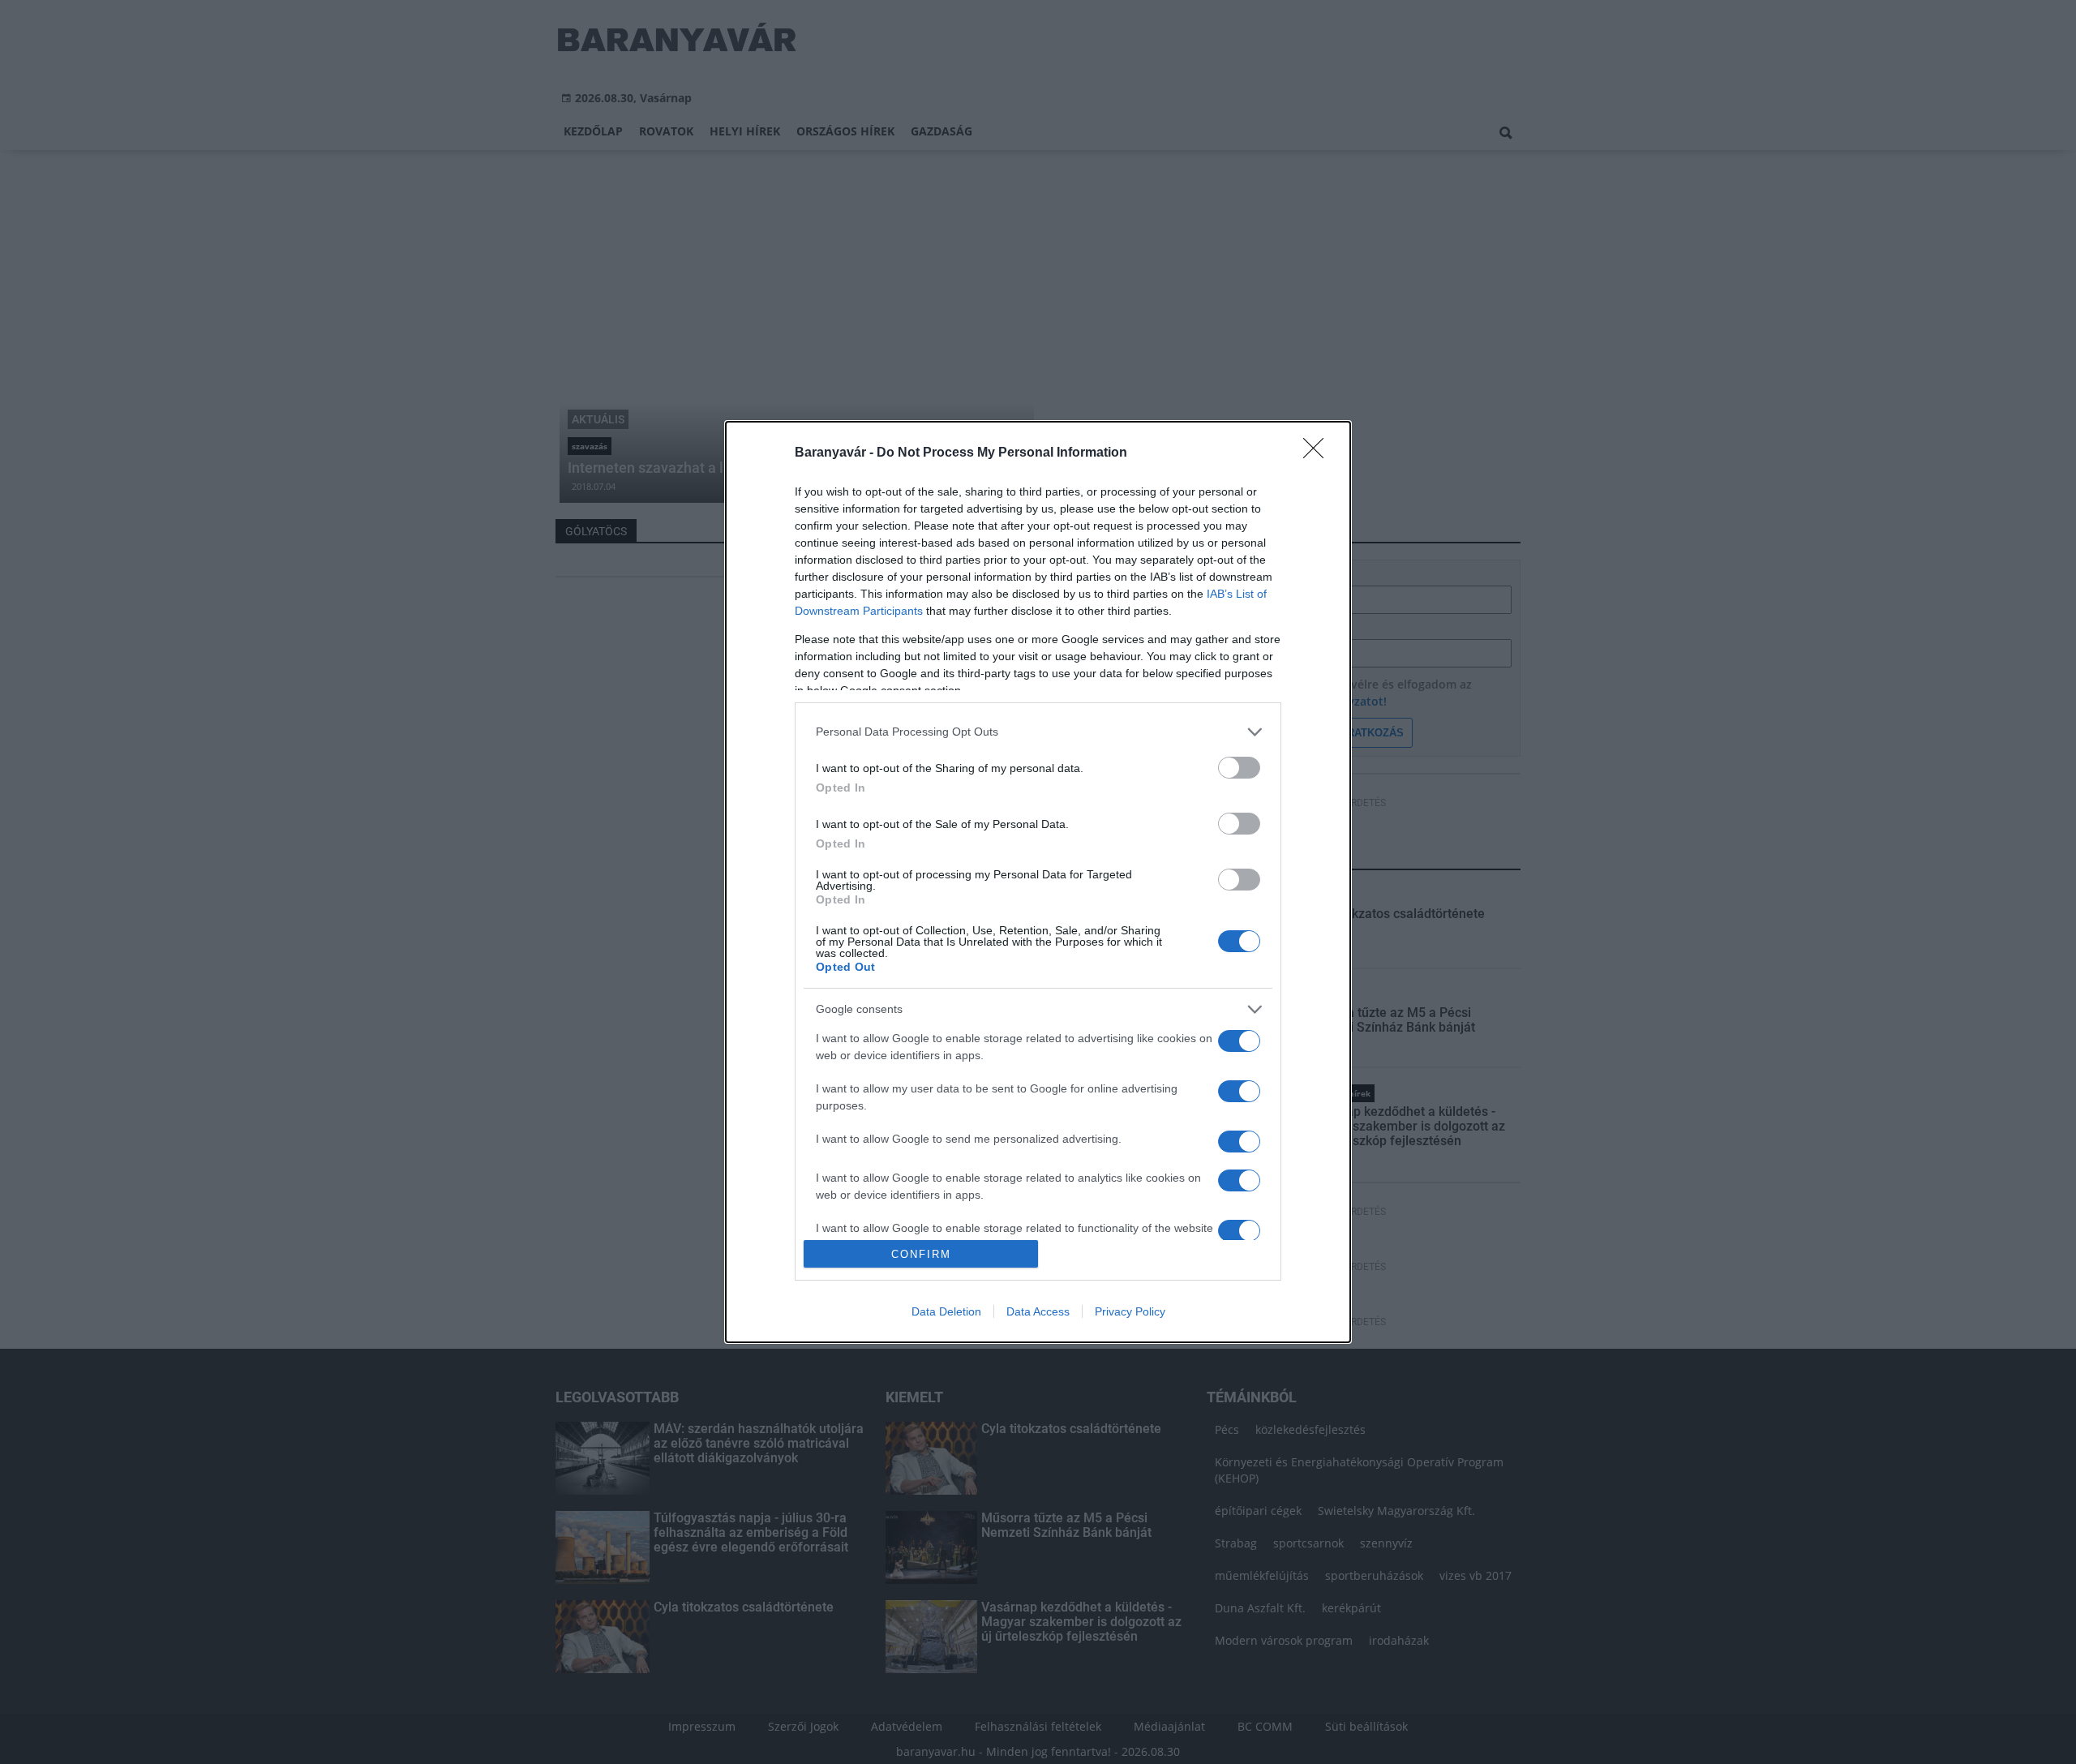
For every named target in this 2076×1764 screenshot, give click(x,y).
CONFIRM (921, 1254)
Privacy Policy (1130, 1311)
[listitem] (1038, 732)
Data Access (1038, 1311)
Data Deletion (946, 1311)
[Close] (1319, 453)
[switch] (1239, 768)
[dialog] (1038, 882)
